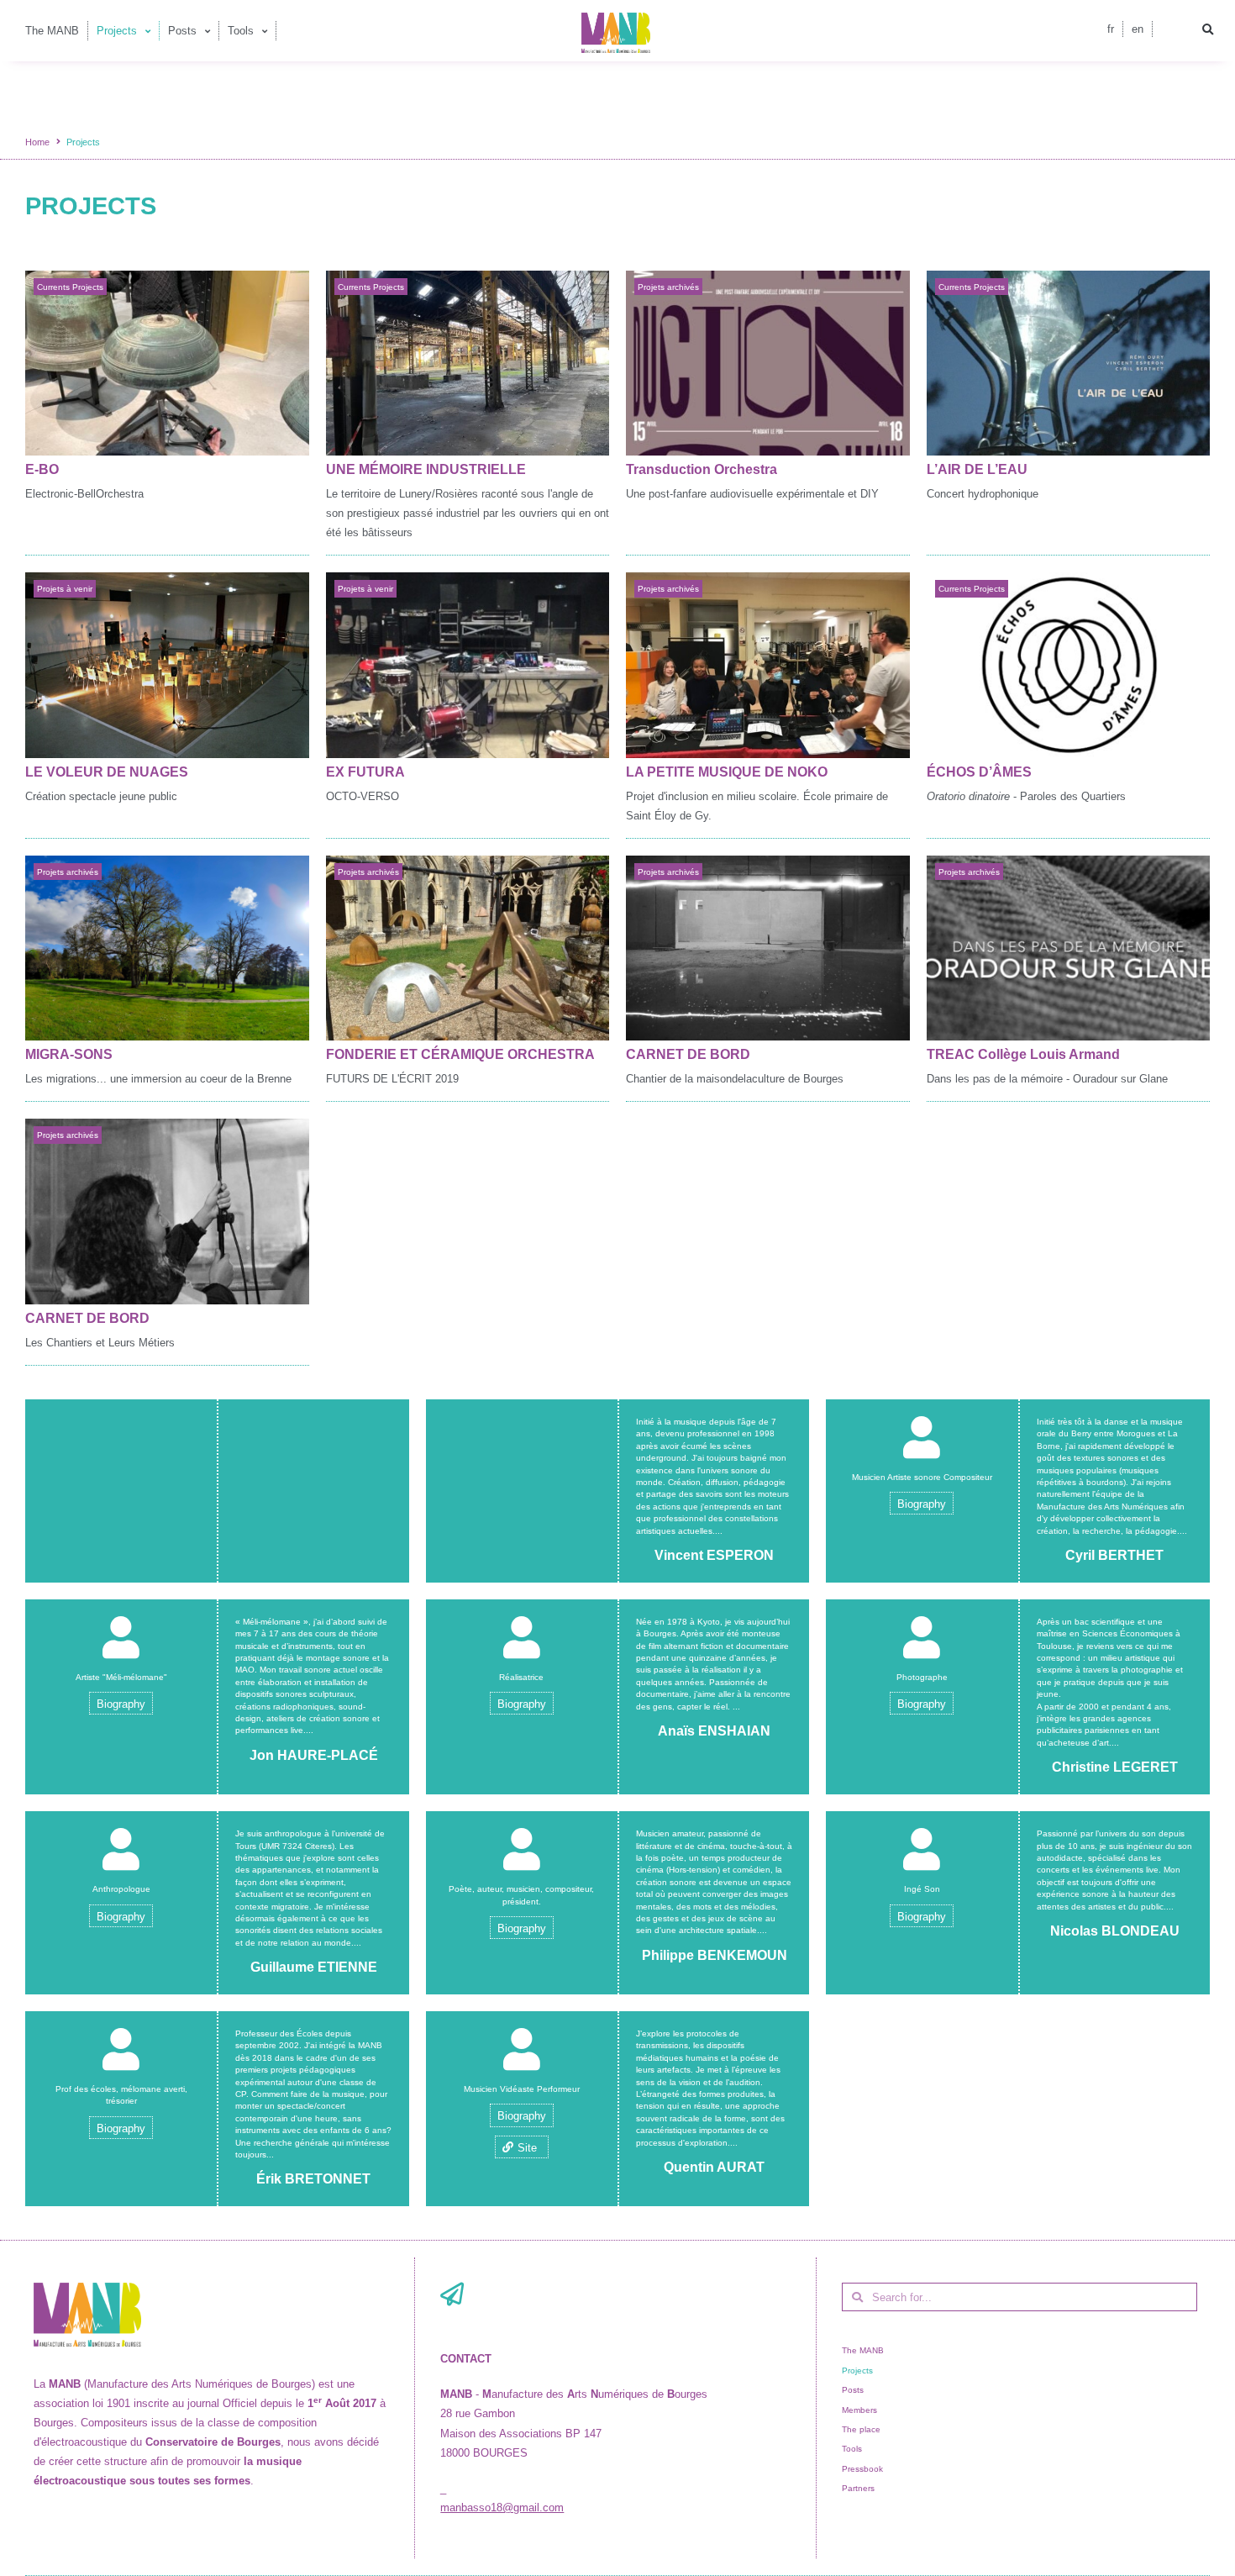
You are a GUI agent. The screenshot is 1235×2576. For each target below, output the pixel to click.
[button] (1208, 30)
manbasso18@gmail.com (502, 2508)
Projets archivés (668, 287)
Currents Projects (70, 287)
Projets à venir (65, 589)
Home (37, 142)
